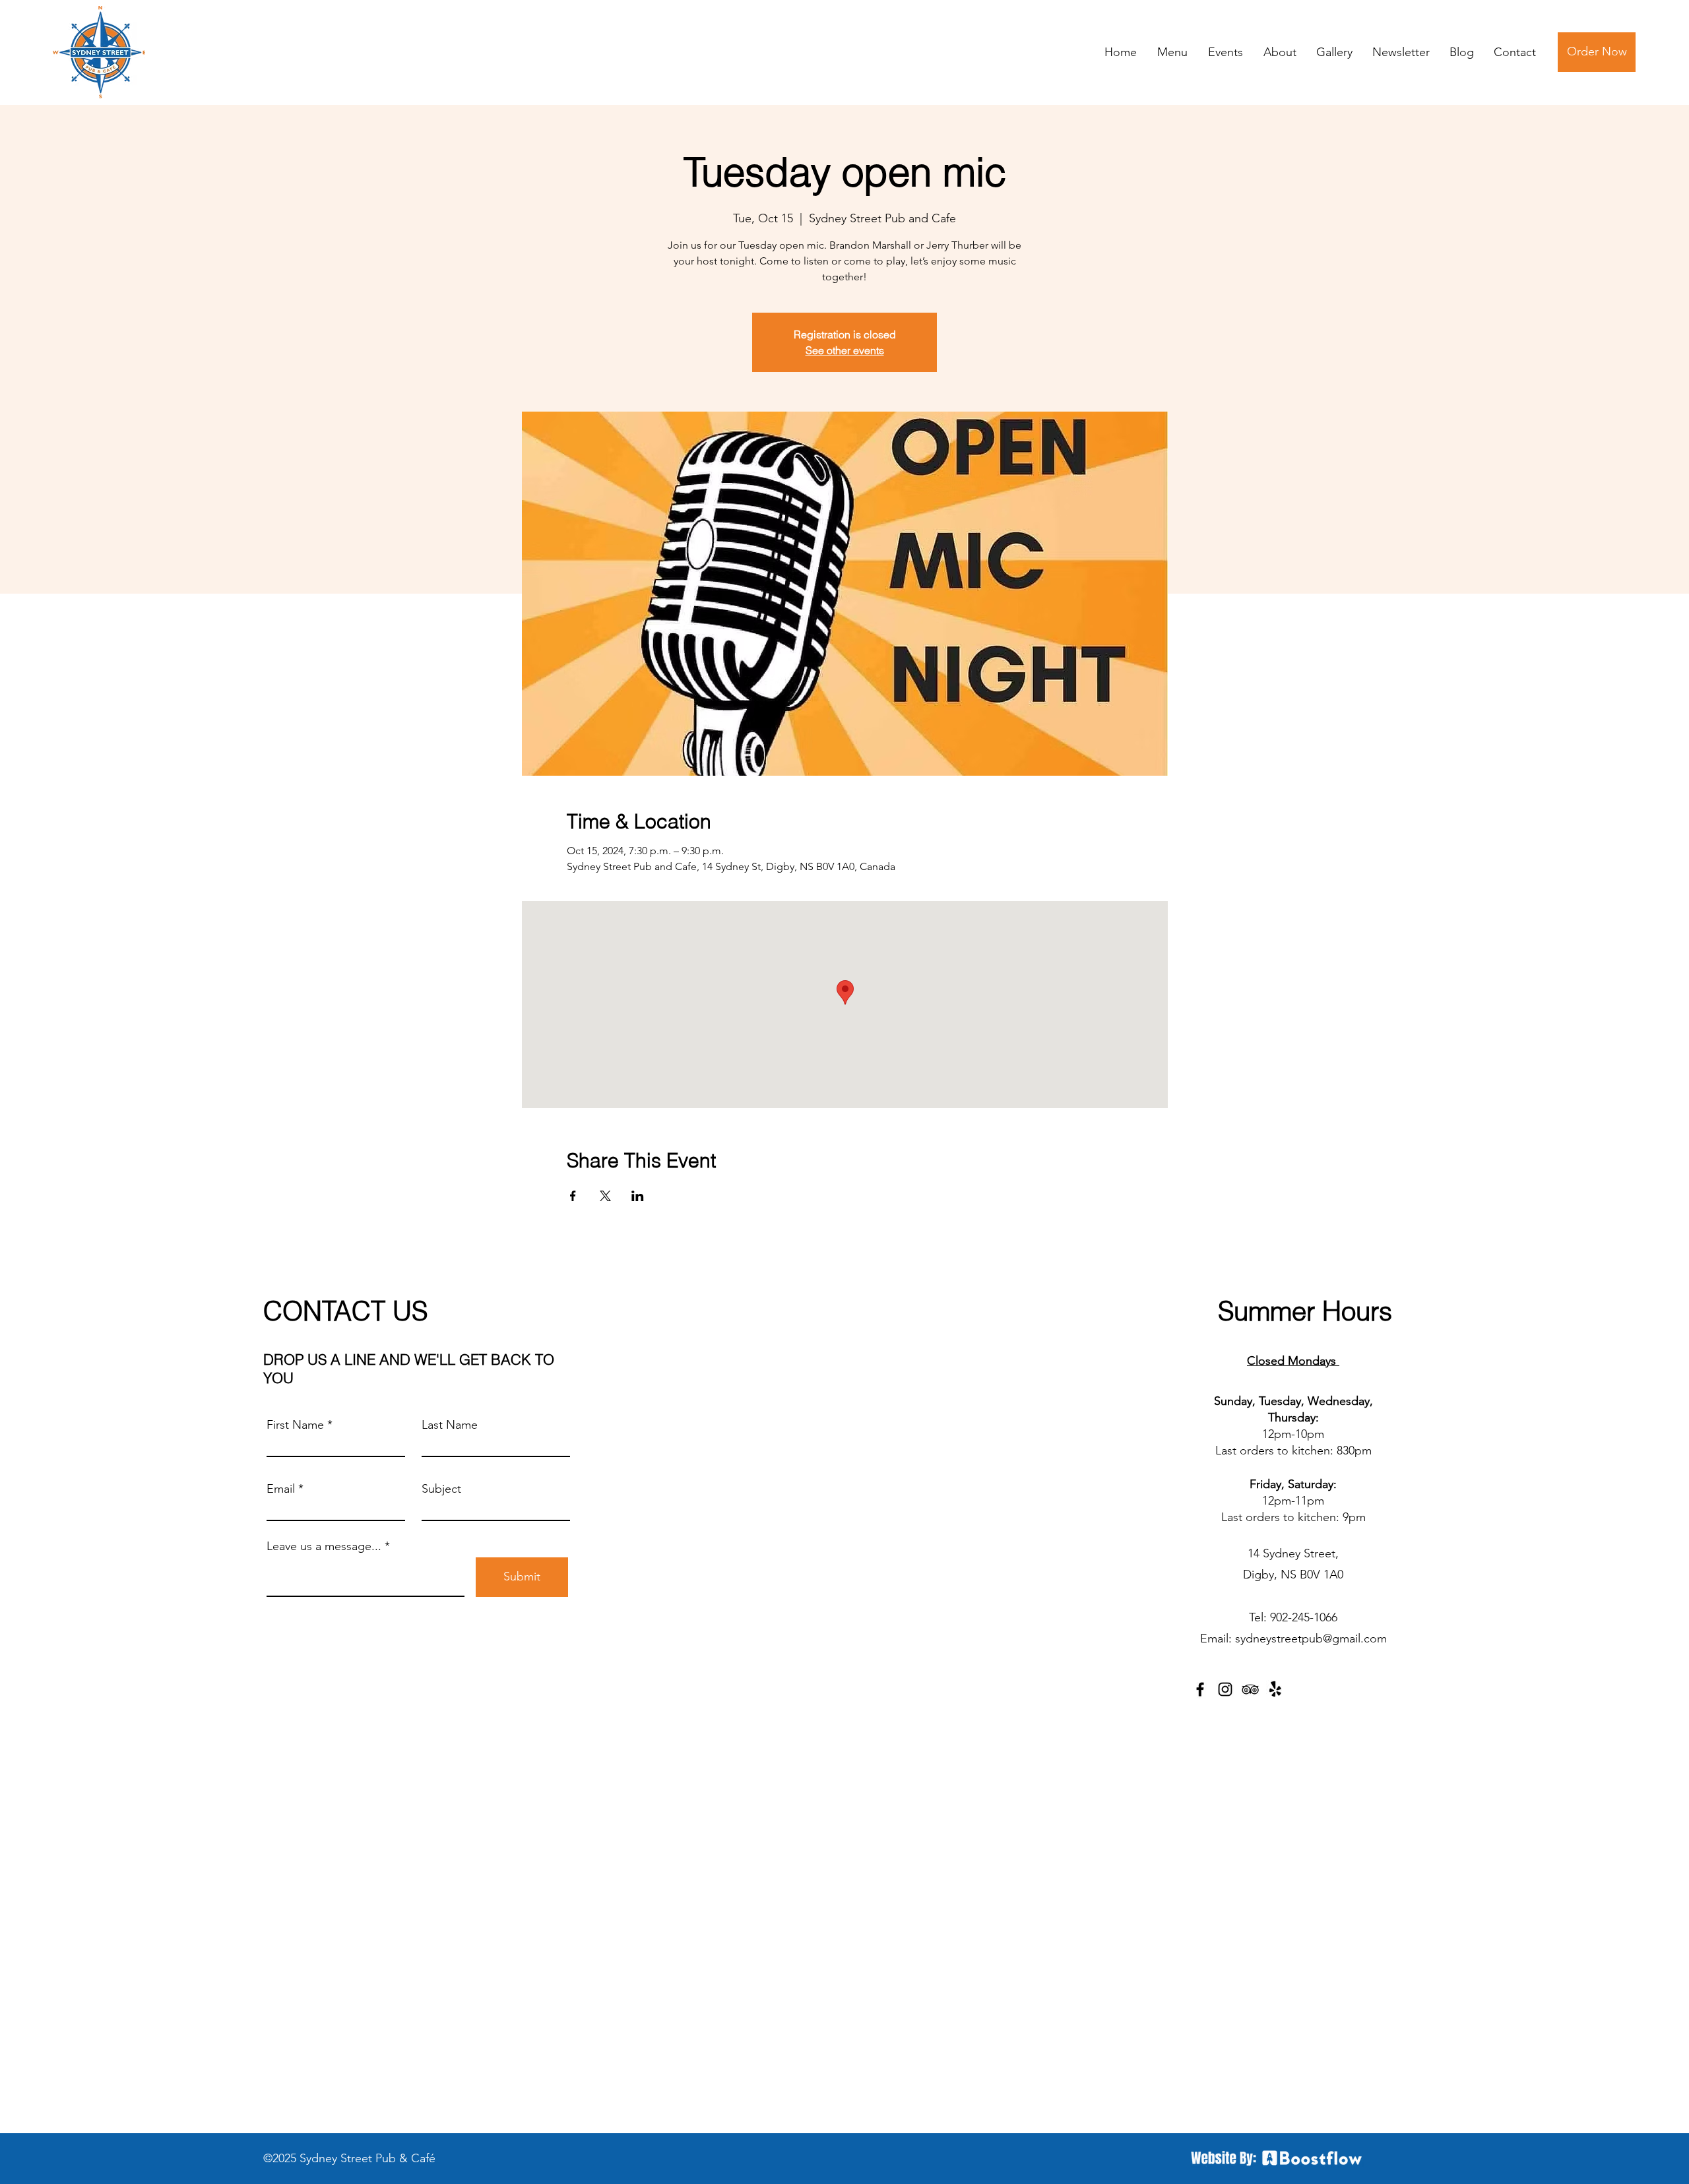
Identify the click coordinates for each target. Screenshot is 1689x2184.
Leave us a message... (324, 1546)
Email (281, 1489)
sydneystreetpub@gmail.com (1311, 1638)
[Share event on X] (605, 1196)
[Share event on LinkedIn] (638, 1196)
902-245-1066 (1304, 1617)
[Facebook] (1200, 1689)
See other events (845, 350)
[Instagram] (1225, 1689)
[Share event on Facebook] (573, 1196)
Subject (441, 1489)
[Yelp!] (1275, 1689)
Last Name (450, 1425)
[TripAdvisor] (1250, 1689)
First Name (295, 1425)
